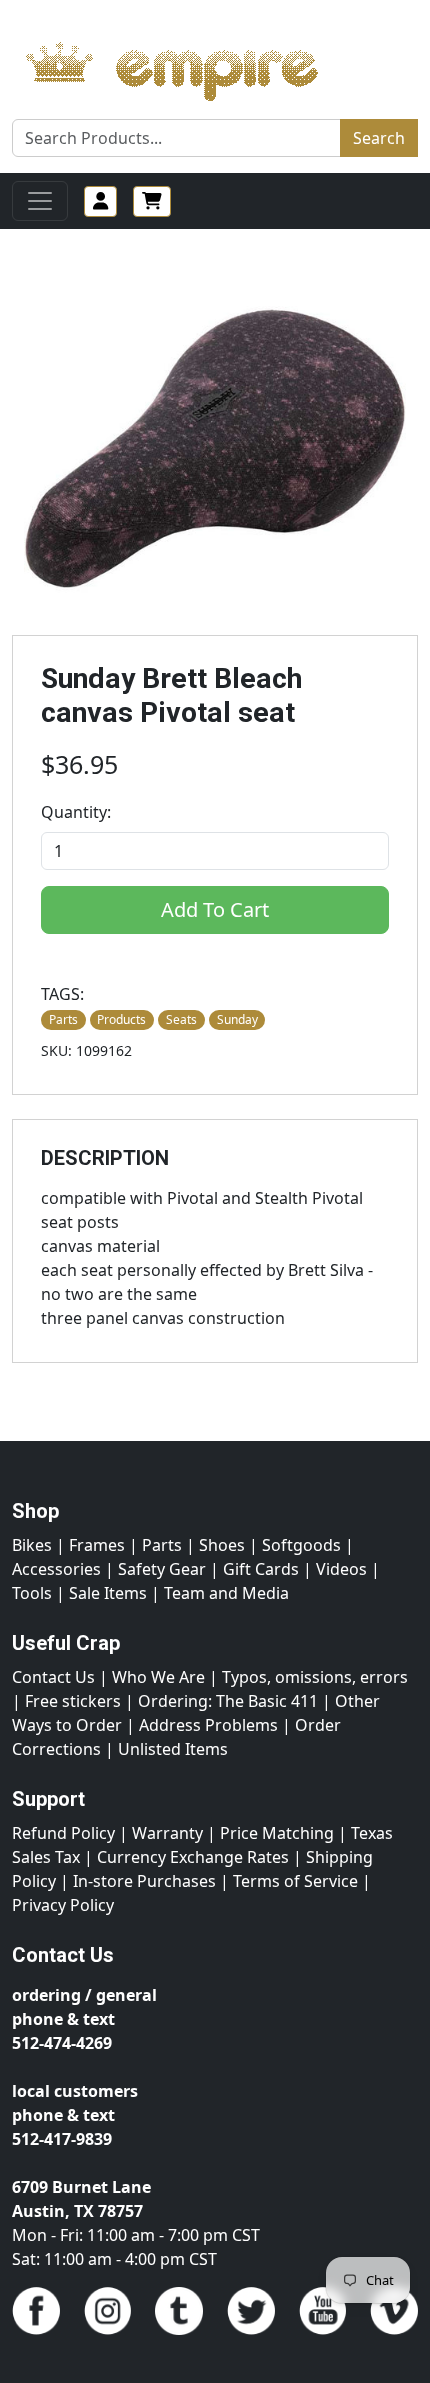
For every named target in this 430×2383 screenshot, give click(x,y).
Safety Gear (162, 1569)
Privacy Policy (63, 1905)
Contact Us (53, 1677)
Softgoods (301, 1545)
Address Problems (208, 1725)
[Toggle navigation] (40, 201)
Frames (97, 1545)
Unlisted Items (173, 1749)
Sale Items (108, 1593)
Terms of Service (295, 1881)
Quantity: (76, 812)
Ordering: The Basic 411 (228, 1701)
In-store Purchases (144, 1881)
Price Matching (277, 1833)
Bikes (32, 1545)
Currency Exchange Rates (193, 1857)
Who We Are (158, 1677)
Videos (341, 1569)
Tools (32, 1593)
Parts (162, 1545)
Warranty (167, 1833)
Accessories (56, 1569)
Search (379, 138)
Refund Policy (63, 1833)
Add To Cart (215, 909)
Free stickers (73, 1701)
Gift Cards (261, 1569)
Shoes (222, 1545)
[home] (191, 66)
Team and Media (226, 1593)
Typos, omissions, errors (315, 1677)
